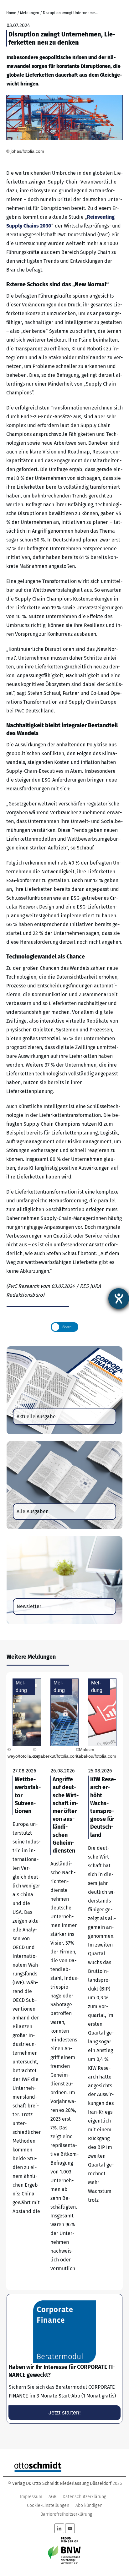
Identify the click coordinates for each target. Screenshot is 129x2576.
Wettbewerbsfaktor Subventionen (27, 1981)
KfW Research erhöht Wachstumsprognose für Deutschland (102, 1981)
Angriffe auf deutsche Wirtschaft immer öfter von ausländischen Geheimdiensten (65, 1981)
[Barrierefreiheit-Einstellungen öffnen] (119, 1299)
